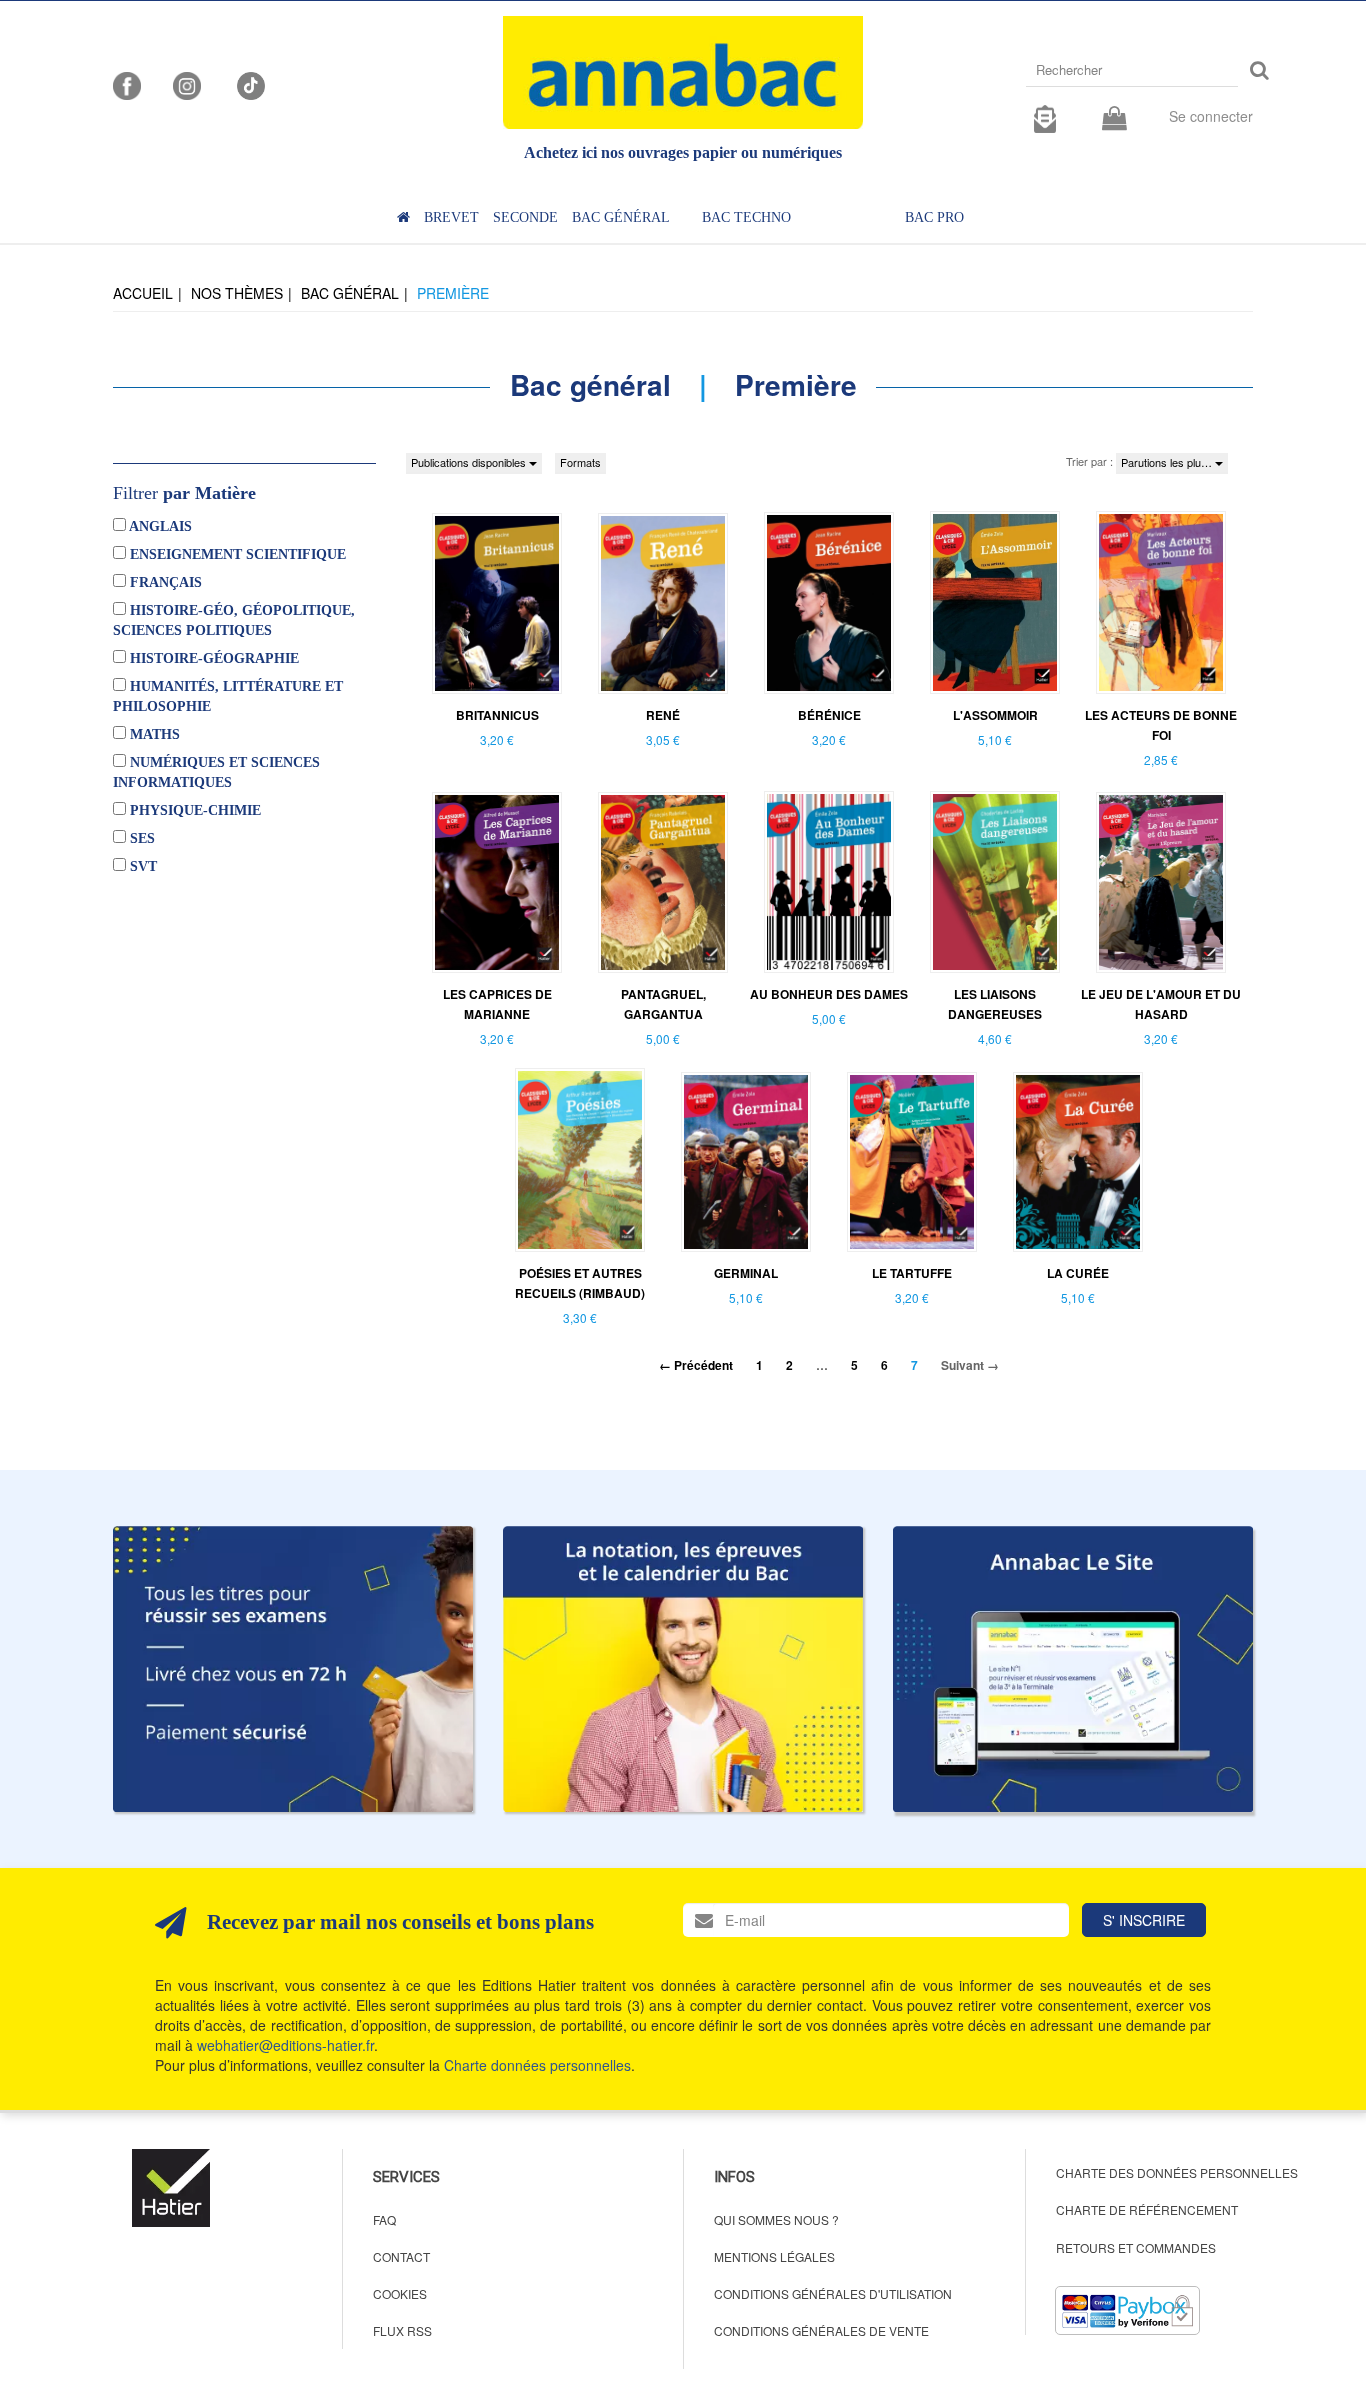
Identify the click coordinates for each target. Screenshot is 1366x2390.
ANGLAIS (159, 526)
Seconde (525, 217)
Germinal (746, 1273)
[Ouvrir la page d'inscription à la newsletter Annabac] (1045, 116)
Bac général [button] (621, 217)
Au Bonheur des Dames (829, 994)
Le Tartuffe (912, 1273)
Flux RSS (402, 2330)
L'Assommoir (995, 715)
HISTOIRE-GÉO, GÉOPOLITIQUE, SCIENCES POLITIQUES (234, 620)
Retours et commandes (1136, 2247)
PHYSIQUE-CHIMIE (193, 810)
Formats (580, 462)
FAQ (384, 2219)
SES (140, 838)
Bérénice (829, 715)
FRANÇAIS (164, 582)
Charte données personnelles (537, 2065)
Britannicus (497, 715)
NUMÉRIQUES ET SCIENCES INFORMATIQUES (216, 772)
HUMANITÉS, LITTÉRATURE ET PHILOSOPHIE (228, 696)
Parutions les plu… (1168, 462)
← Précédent (696, 1365)
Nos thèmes (237, 293)
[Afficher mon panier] (1114, 119)
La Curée (1078, 1273)
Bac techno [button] (746, 217)
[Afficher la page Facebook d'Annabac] (127, 84)
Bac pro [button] (934, 217)
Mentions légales (774, 2256)
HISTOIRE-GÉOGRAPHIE (212, 658)
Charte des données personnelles (1177, 2172)
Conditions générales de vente (821, 2330)
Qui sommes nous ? (776, 2219)
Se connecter (1211, 116)
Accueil (143, 293)
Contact (401, 2256)
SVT (141, 866)
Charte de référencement (1147, 2209)
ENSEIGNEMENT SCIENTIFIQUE (236, 554)
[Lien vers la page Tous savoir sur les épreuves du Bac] (683, 1669)
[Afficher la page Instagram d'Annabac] (187, 84)
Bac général (350, 293)
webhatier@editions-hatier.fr (285, 2045)
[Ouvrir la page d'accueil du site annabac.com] (1073, 1669)
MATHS (153, 734)
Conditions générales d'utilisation (833, 2293)
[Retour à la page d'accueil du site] (683, 72)
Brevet (451, 217)
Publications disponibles (470, 462)
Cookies (400, 2293)
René (663, 715)
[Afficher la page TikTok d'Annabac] (249, 84)
